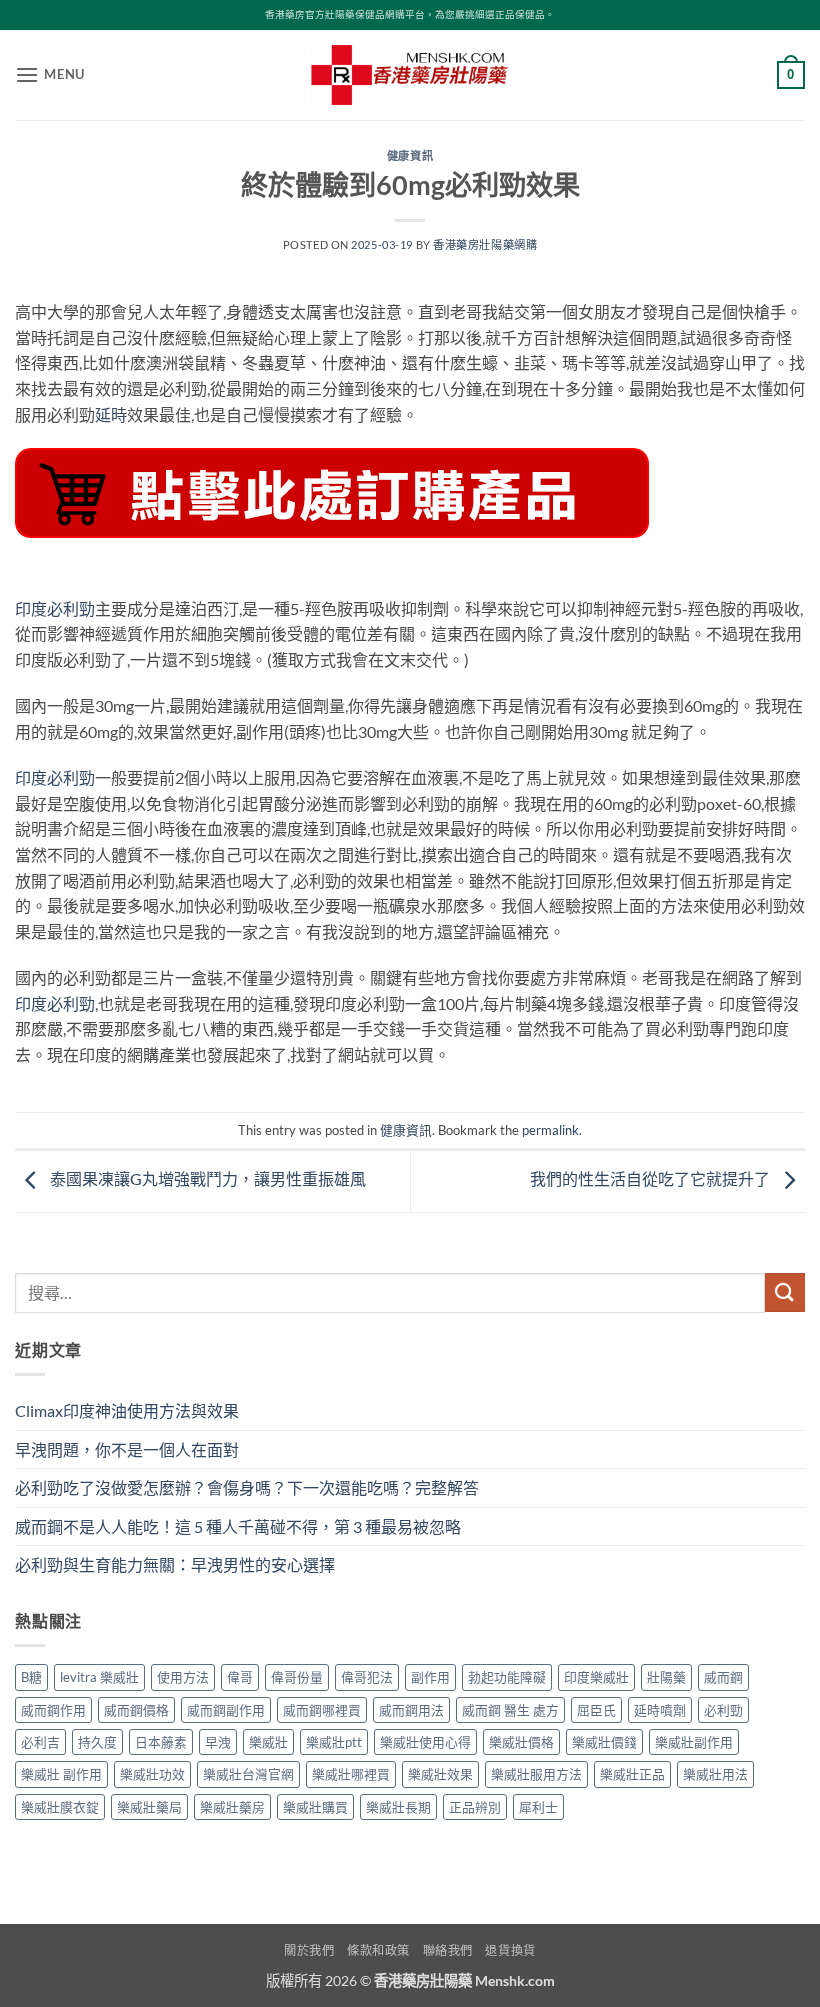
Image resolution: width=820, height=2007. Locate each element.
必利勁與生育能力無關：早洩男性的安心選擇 (175, 1564)
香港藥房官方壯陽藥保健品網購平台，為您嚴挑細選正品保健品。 (410, 14)
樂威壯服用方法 (536, 1774)
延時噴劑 (660, 1710)
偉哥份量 (297, 1677)
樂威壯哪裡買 (351, 1774)
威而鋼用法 (411, 1710)
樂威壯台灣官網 (248, 1774)
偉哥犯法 (367, 1677)
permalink (550, 1130)
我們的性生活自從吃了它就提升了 (651, 1178)
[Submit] (785, 1292)
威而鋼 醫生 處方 (510, 1710)
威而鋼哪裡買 (322, 1710)
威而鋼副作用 (226, 1710)
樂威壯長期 (398, 1807)
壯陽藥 (666, 1677)
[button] (50, 74)
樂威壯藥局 (149, 1807)
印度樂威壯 (596, 1677)
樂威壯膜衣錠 (60, 1807)
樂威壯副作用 (694, 1742)
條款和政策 (378, 1950)
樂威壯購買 (315, 1807)
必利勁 (723, 1710)
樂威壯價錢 (604, 1742)
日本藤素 (161, 1742)
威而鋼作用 (53, 1710)
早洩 (218, 1742)
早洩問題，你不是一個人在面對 (127, 1449)
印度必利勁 (55, 608)
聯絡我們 (448, 1950)
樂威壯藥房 (232, 1807)
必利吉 (40, 1742)
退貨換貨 (510, 1950)
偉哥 (240, 1677)
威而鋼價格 (136, 1710)
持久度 (97, 1742)
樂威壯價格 (521, 1742)
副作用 (430, 1677)
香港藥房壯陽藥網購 (485, 244)
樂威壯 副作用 (61, 1774)
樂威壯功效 (152, 1774)
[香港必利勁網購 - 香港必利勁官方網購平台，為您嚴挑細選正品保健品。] (410, 75)
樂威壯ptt (334, 1742)
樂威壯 (268, 1742)
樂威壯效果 (440, 1774)
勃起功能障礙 (507, 1677)
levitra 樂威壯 (99, 1677)
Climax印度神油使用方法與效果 (127, 1410)
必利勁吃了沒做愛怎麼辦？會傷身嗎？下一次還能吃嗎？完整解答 (247, 1487)
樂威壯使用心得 (425, 1742)
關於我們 (309, 1950)
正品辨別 (475, 1807)
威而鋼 (723, 1677)
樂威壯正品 (632, 1774)
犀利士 (538, 1807)
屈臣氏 (596, 1710)
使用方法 (183, 1677)
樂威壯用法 (715, 1774)
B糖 (31, 1677)
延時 (111, 414)
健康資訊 (410, 155)
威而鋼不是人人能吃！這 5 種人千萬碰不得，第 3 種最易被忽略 (238, 1526)
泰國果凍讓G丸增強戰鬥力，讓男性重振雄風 (206, 1178)
